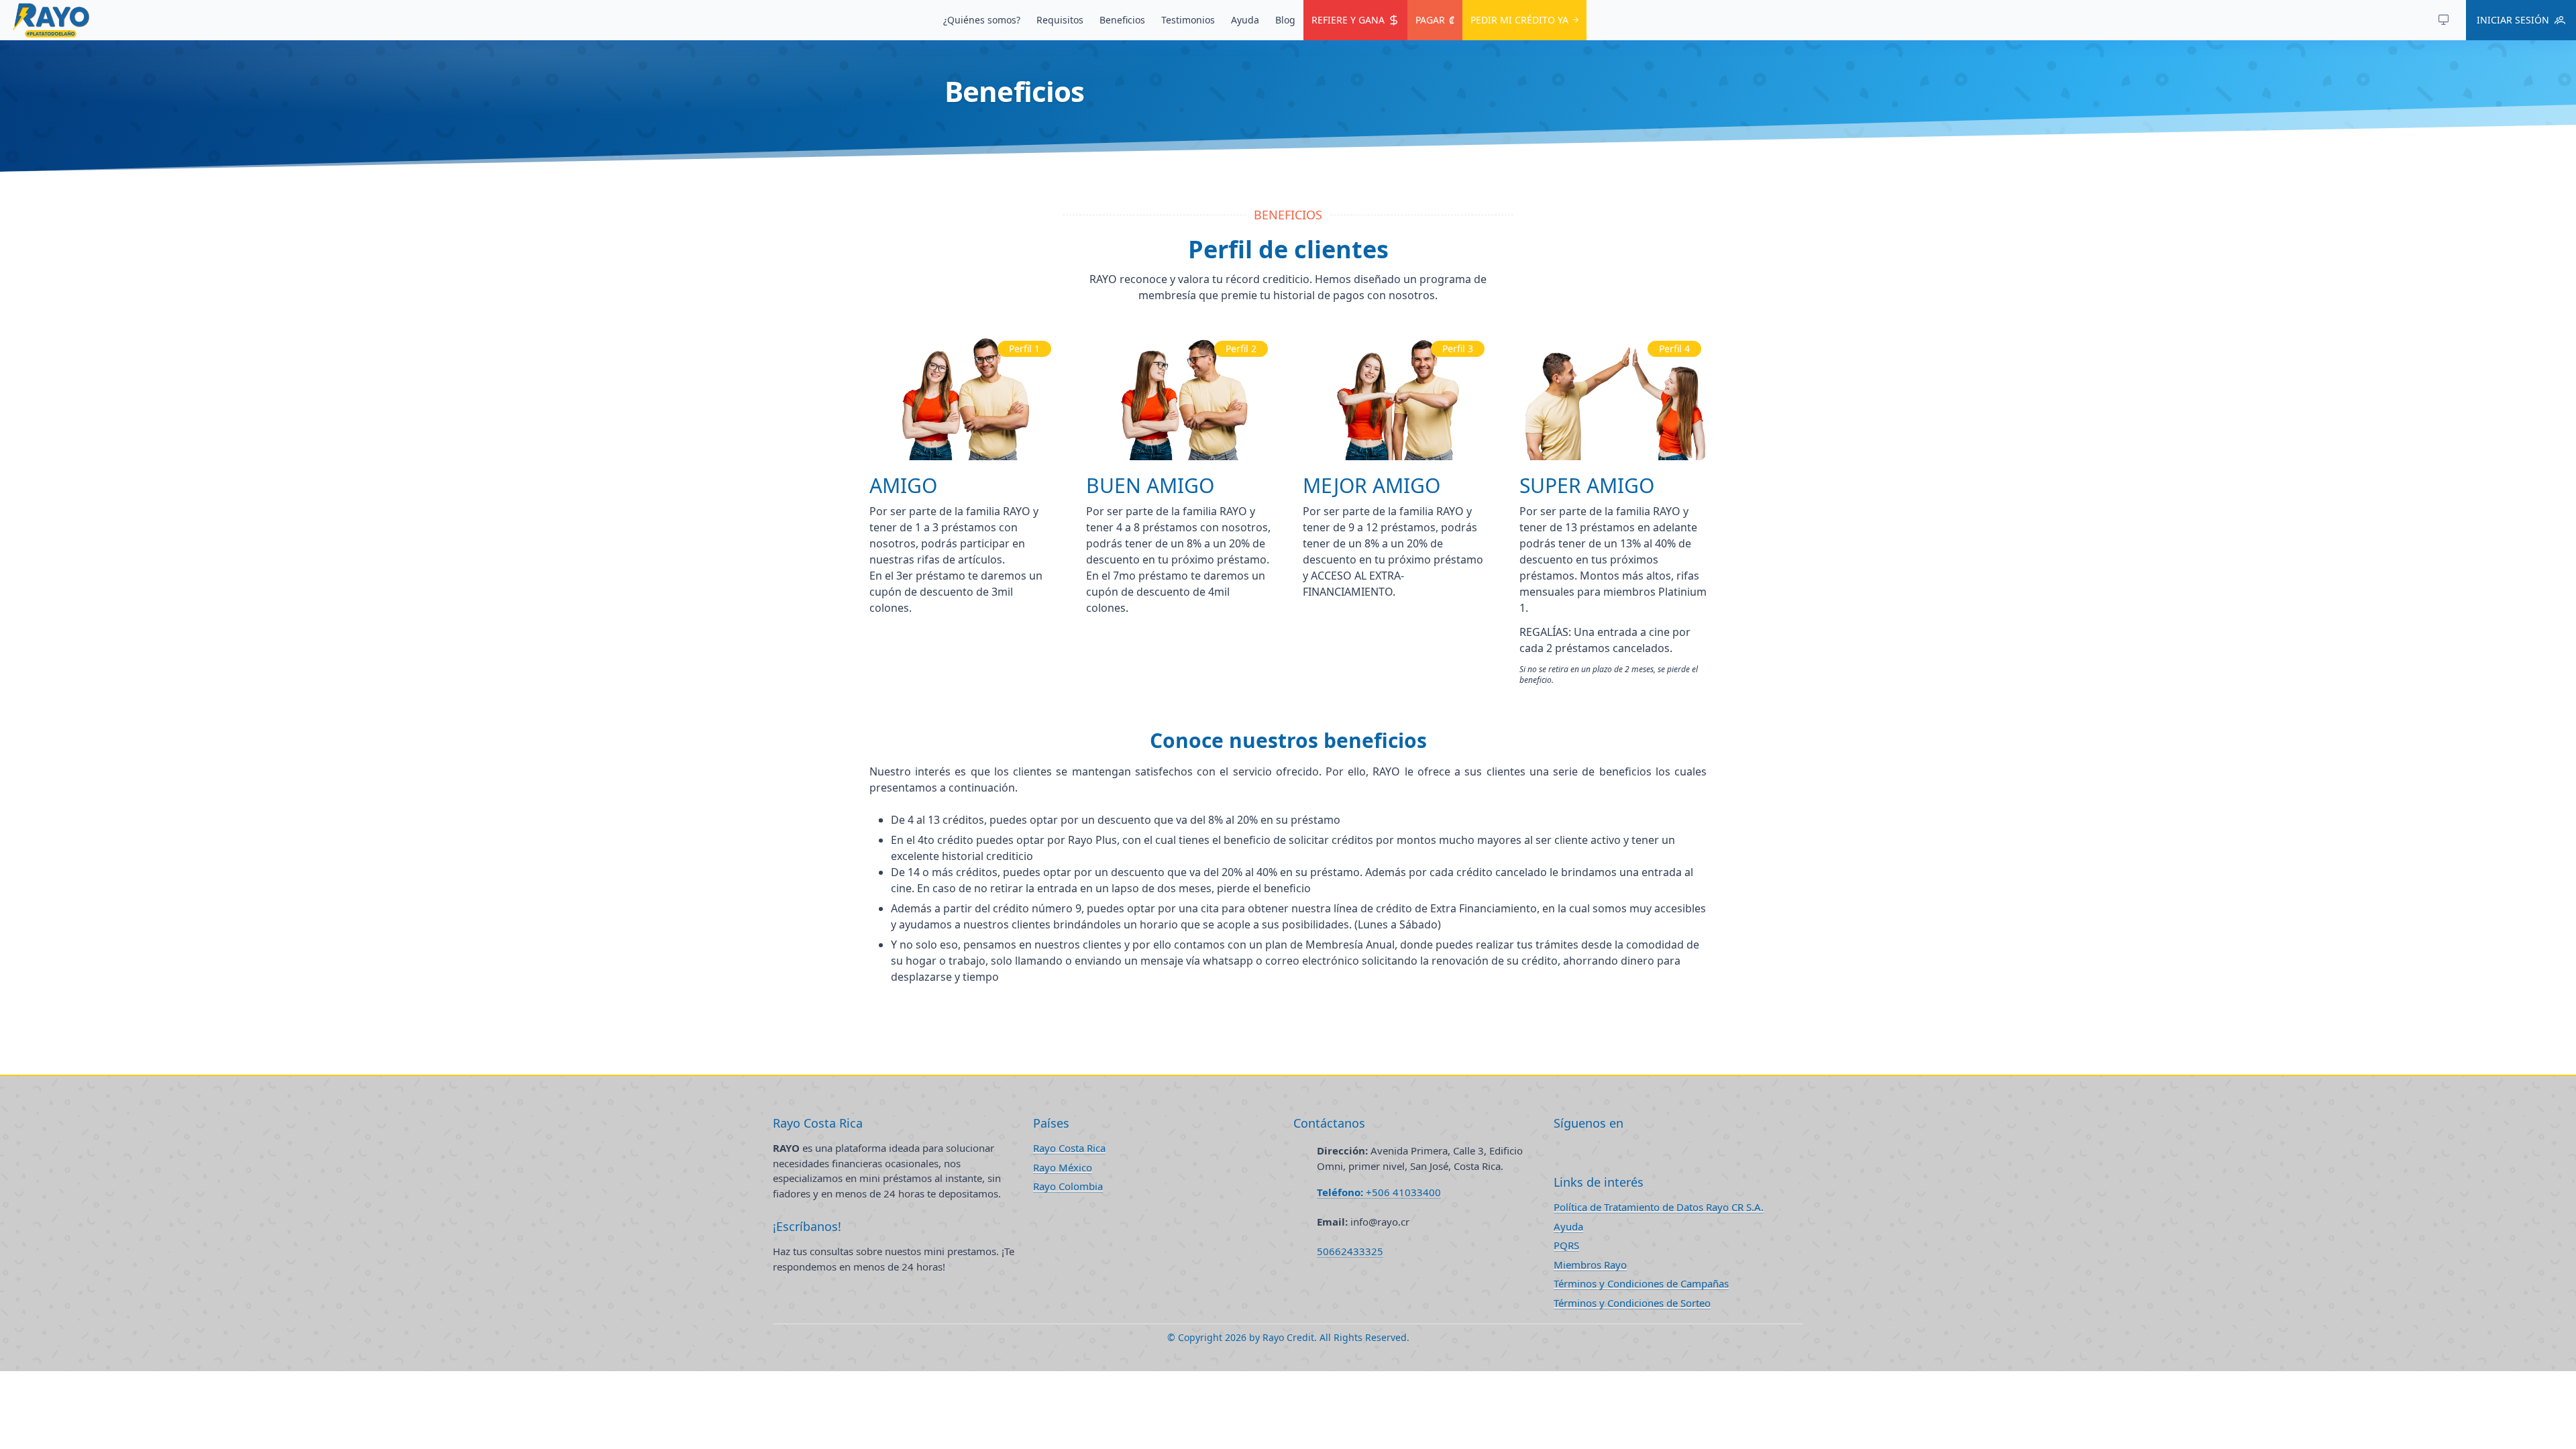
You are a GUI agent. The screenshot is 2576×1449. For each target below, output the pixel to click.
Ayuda (1568, 1226)
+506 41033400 (1379, 1192)
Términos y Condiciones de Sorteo (1632, 1303)
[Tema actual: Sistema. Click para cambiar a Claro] (2443, 20)
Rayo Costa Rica (1069, 1148)
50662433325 (1350, 1251)
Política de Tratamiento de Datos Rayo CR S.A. (1659, 1207)
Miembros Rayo (1590, 1265)
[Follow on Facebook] (1558, 1150)
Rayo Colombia (1068, 1186)
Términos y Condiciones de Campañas (1641, 1283)
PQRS (1566, 1245)
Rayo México (1063, 1167)
